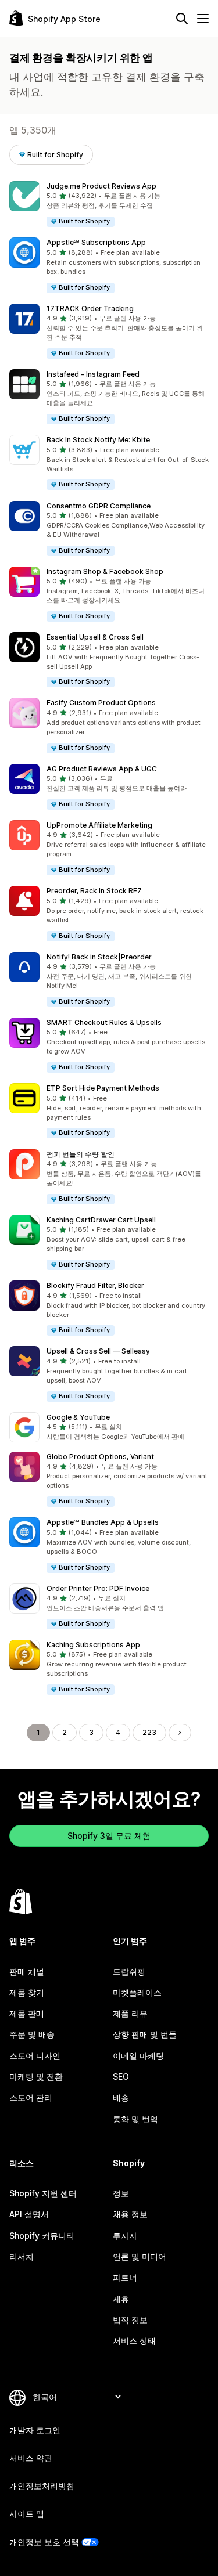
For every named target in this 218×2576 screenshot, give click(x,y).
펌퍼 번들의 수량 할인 (81, 1154)
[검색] (182, 19)
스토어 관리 (31, 2097)
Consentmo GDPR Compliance (99, 506)
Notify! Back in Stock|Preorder (99, 957)
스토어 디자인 (35, 2056)
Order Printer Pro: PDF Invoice (98, 1588)
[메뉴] (203, 19)
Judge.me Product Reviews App (101, 186)
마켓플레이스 (137, 1992)
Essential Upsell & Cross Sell (95, 637)
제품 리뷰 (130, 2013)
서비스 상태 (134, 2341)
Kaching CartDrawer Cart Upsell (101, 1220)
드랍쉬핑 (129, 1971)
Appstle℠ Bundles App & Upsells (103, 1522)
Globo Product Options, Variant (100, 1457)
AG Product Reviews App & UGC (102, 769)
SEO (121, 2077)
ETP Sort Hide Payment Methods (103, 1088)
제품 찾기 (27, 1992)
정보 (121, 2193)
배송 (121, 2097)
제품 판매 (27, 2013)
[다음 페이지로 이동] (180, 1733)
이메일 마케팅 (138, 2056)
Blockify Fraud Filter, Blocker (95, 1285)
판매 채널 (27, 1971)
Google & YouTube (78, 1417)
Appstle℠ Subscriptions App (96, 242)
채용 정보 (130, 2214)
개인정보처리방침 (42, 2486)
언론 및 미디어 (140, 2256)
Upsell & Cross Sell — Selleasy (98, 1351)
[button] (109, 205)
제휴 (121, 2299)
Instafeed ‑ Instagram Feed (93, 374)
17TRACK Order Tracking (90, 309)
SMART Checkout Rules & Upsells (104, 1022)
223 (149, 1732)
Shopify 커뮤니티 (42, 2236)
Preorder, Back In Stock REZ (94, 891)
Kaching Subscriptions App (93, 1645)
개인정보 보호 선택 (44, 2542)
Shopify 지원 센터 (43, 2193)
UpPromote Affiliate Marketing (99, 825)
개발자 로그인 (35, 2430)
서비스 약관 (31, 2458)
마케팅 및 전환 (36, 2077)
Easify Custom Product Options (101, 703)
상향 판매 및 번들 (145, 2034)
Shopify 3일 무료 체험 (109, 1836)
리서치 (22, 2256)
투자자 (125, 2236)
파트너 (125, 2277)
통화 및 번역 (135, 2119)
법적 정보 (130, 2320)
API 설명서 (29, 2214)
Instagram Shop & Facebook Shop (105, 571)
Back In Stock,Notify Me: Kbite (98, 440)
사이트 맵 (27, 2514)
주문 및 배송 (32, 2034)
